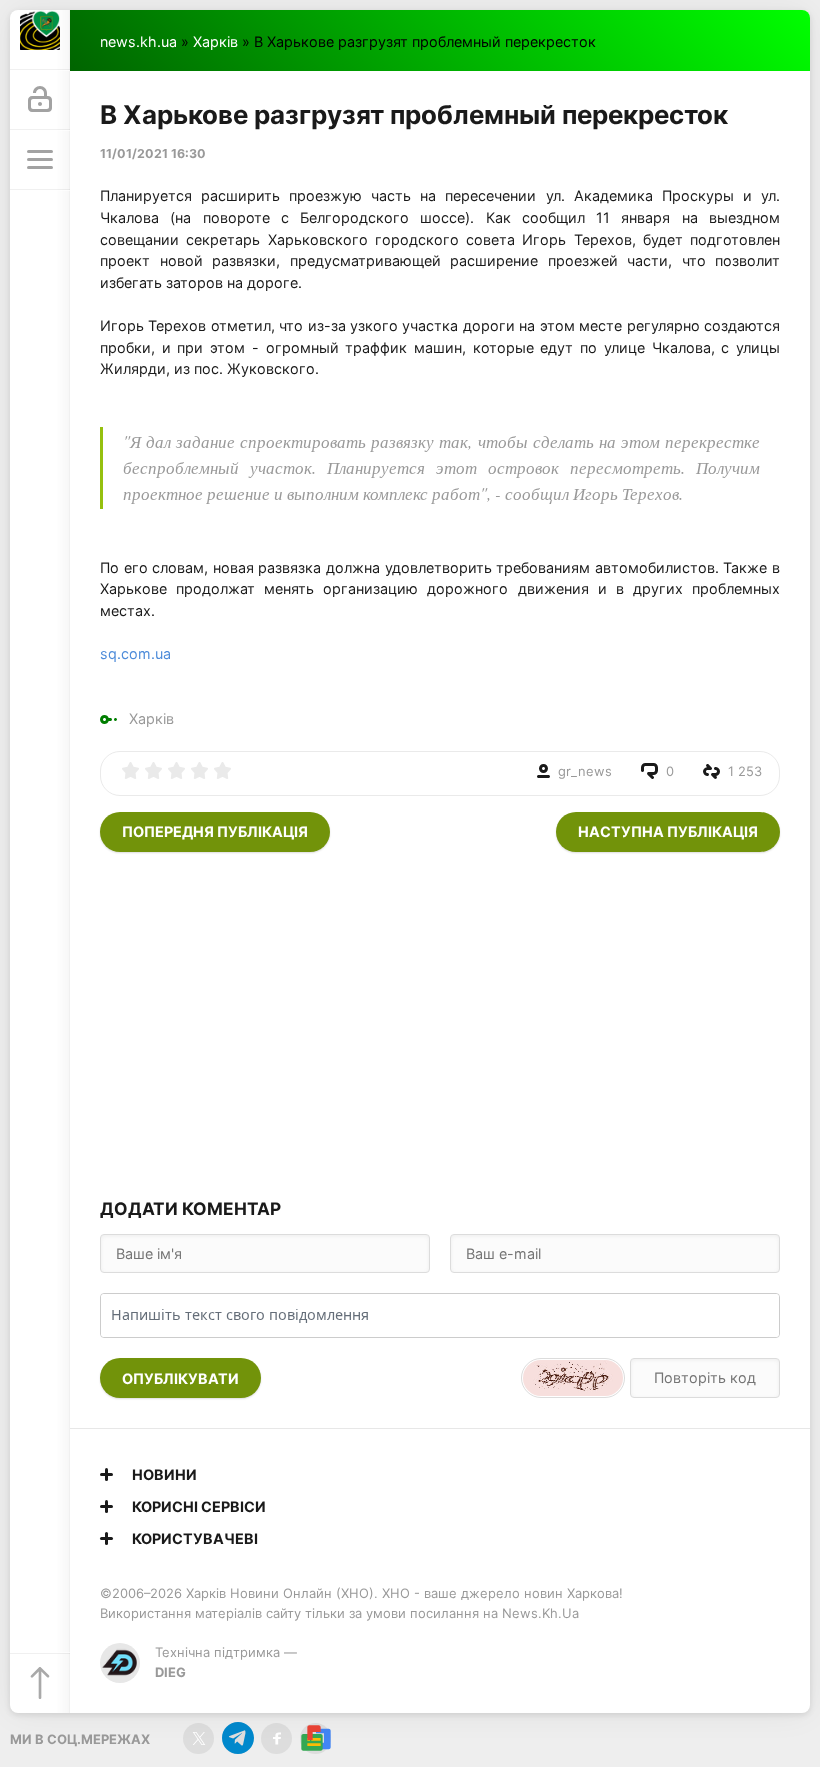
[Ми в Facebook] (276, 1738)
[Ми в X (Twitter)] (198, 1738)
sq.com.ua (135, 653)
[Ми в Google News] (315, 1738)
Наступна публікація (668, 831)
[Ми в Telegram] (237, 1738)
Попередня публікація (215, 831)
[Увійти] (40, 100)
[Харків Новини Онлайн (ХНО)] (40, 40)
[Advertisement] (440, 1022)
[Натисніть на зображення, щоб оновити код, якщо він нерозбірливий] (573, 1378)
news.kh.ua (138, 41)
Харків (215, 41)
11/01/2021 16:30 (153, 153)
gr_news (585, 771)
